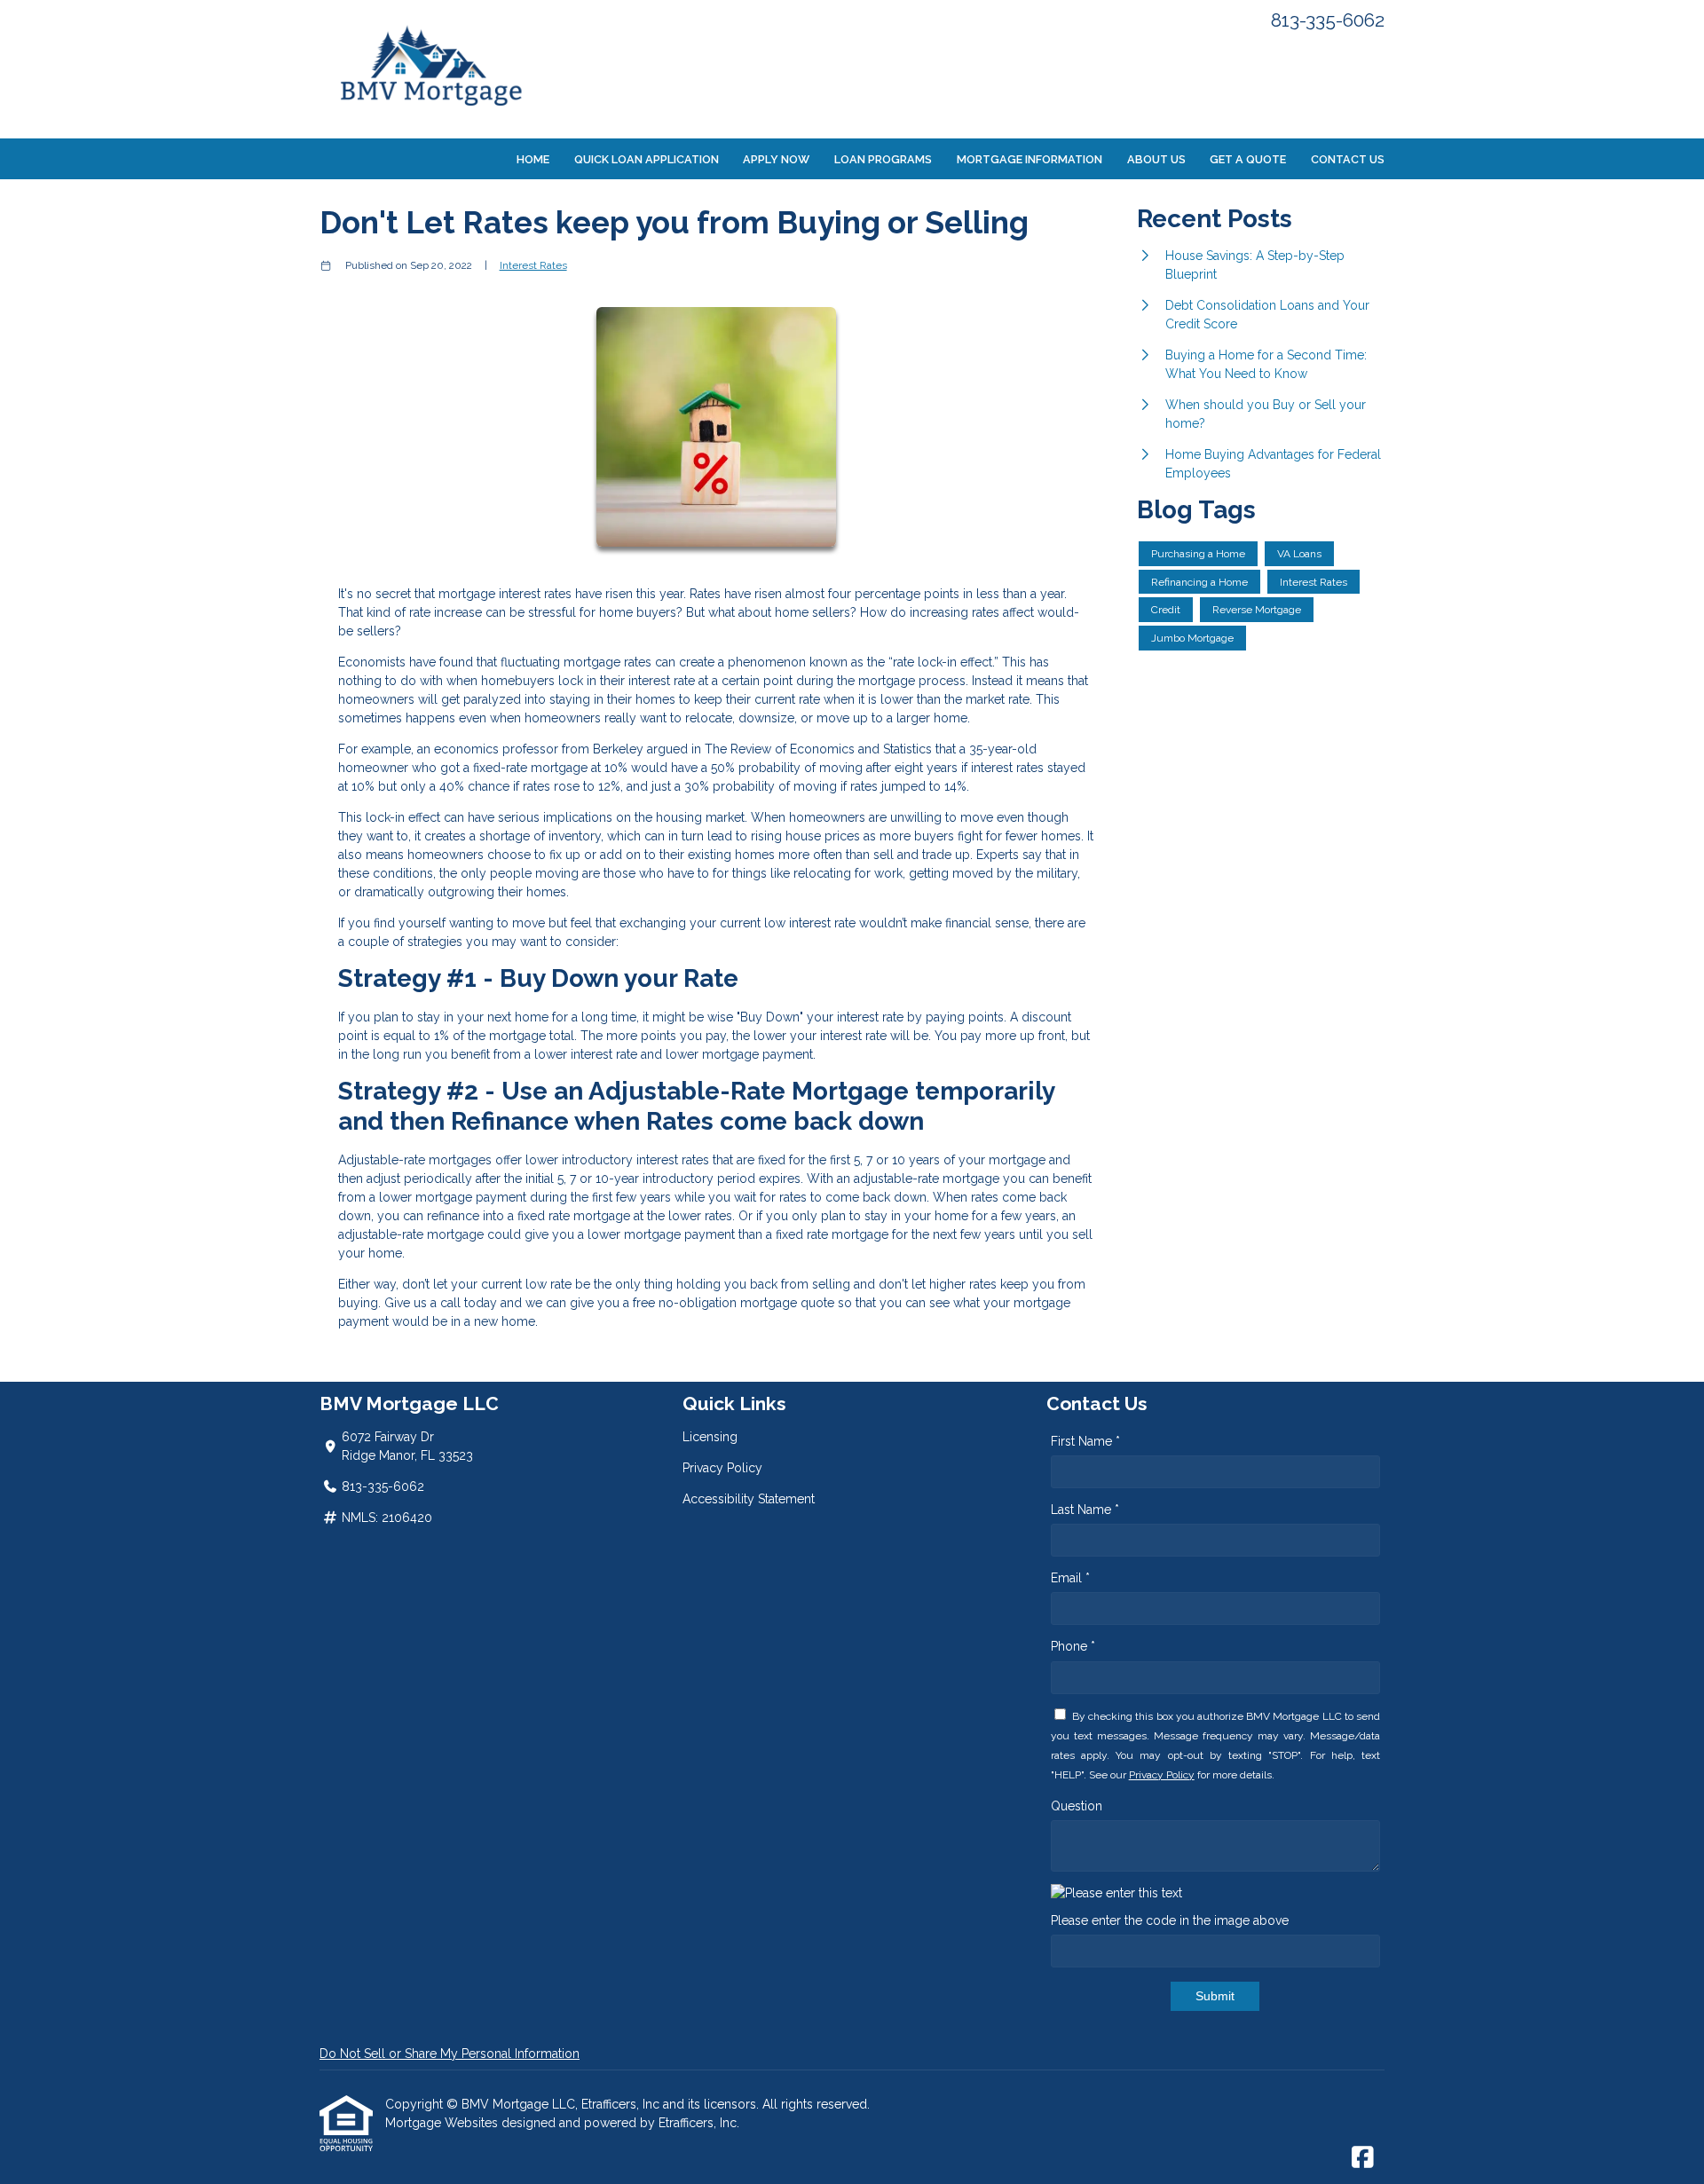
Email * (1070, 1578)
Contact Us (1348, 159)
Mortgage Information (1029, 159)
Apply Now (776, 159)
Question (1077, 1806)
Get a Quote (1248, 159)
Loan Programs (883, 159)
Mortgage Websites (443, 2123)
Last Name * (1085, 1510)
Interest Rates (533, 265)
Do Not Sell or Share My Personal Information (450, 2054)
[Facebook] (1363, 2158)
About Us (1156, 159)
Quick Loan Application (647, 159)
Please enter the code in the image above (1170, 1920)
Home (533, 159)
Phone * (1073, 1646)
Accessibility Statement (749, 1499)
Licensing (710, 1437)
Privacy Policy (722, 1468)
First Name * (1085, 1441)
